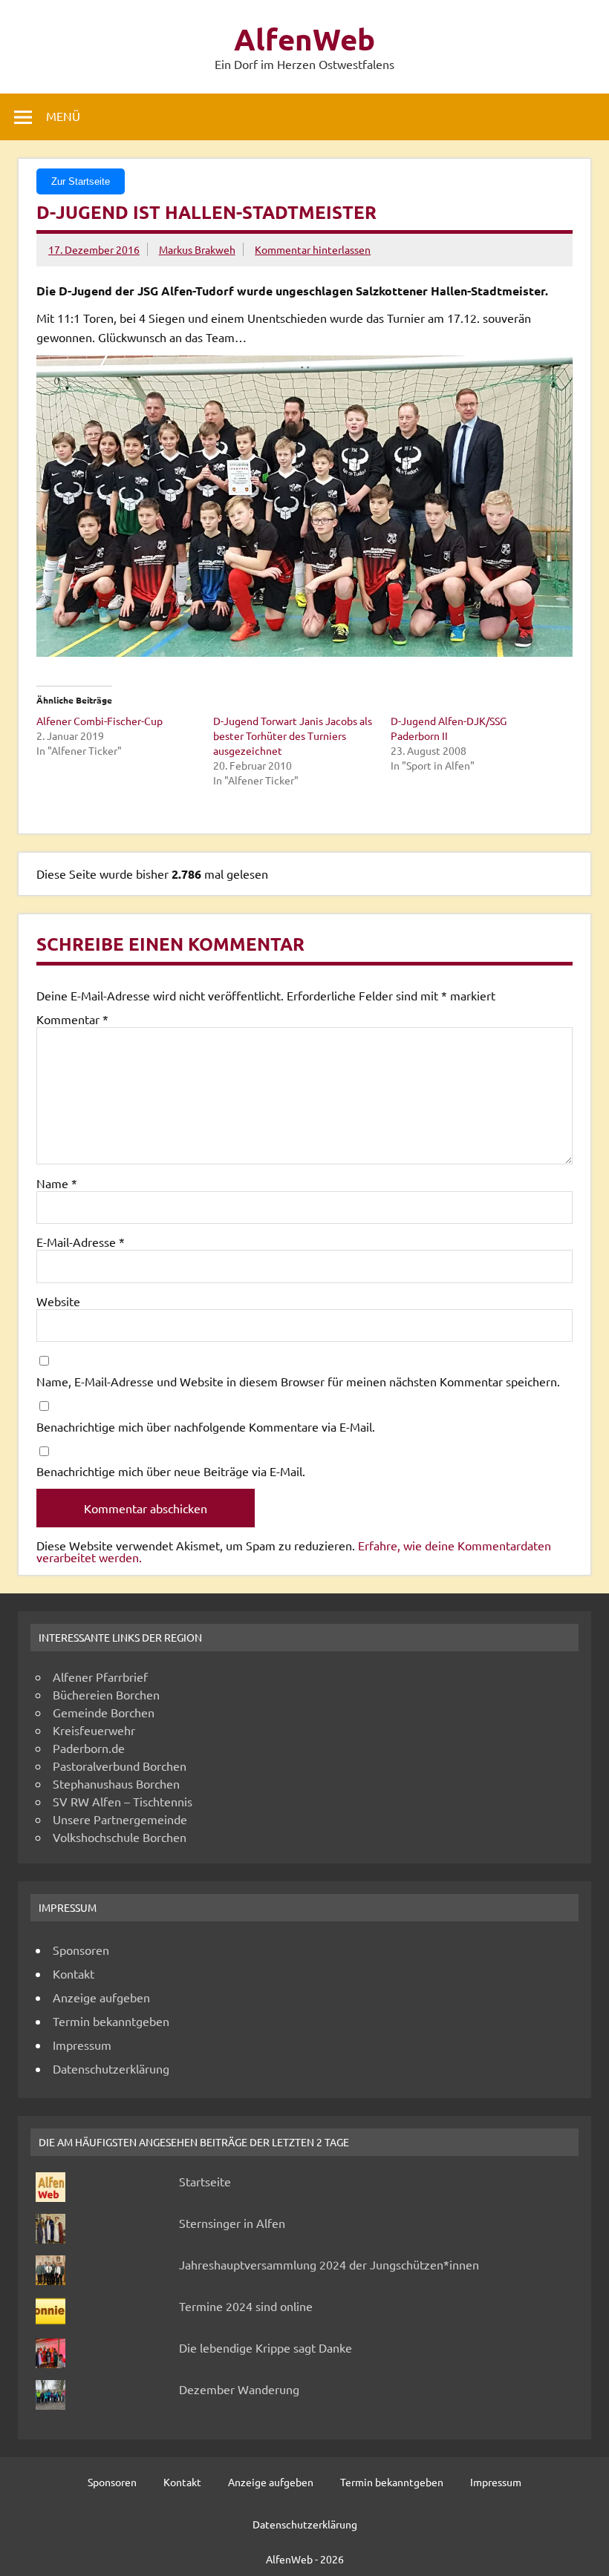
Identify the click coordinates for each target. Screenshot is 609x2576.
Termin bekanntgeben (111, 2021)
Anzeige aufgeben (101, 1997)
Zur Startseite (81, 181)
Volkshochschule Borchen (120, 1837)
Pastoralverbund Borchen (120, 1766)
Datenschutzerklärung (111, 2068)
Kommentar (72, 1019)
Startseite (205, 2181)
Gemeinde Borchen (104, 1712)
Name (57, 1183)
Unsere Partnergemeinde (120, 1819)
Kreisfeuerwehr (94, 1730)
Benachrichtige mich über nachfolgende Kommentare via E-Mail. (206, 1426)
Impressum (82, 2045)
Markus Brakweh (197, 249)
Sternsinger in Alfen (232, 2223)
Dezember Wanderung (239, 2389)
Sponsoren (81, 1950)
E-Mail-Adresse (81, 1242)
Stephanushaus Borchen (116, 1783)
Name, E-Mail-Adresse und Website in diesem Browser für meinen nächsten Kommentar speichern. (298, 1381)
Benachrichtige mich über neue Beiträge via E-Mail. (171, 1471)
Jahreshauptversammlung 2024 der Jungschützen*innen (329, 2264)
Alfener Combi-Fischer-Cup (100, 721)
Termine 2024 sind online (246, 2306)
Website (58, 1301)
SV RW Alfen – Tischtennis (123, 1801)
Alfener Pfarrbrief (100, 1677)
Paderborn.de (89, 1748)
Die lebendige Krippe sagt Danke (266, 2347)
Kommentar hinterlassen (313, 249)
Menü (63, 116)
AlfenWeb (304, 39)
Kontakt (74, 1973)
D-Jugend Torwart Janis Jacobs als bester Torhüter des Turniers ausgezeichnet (293, 735)
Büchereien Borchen (106, 1694)
